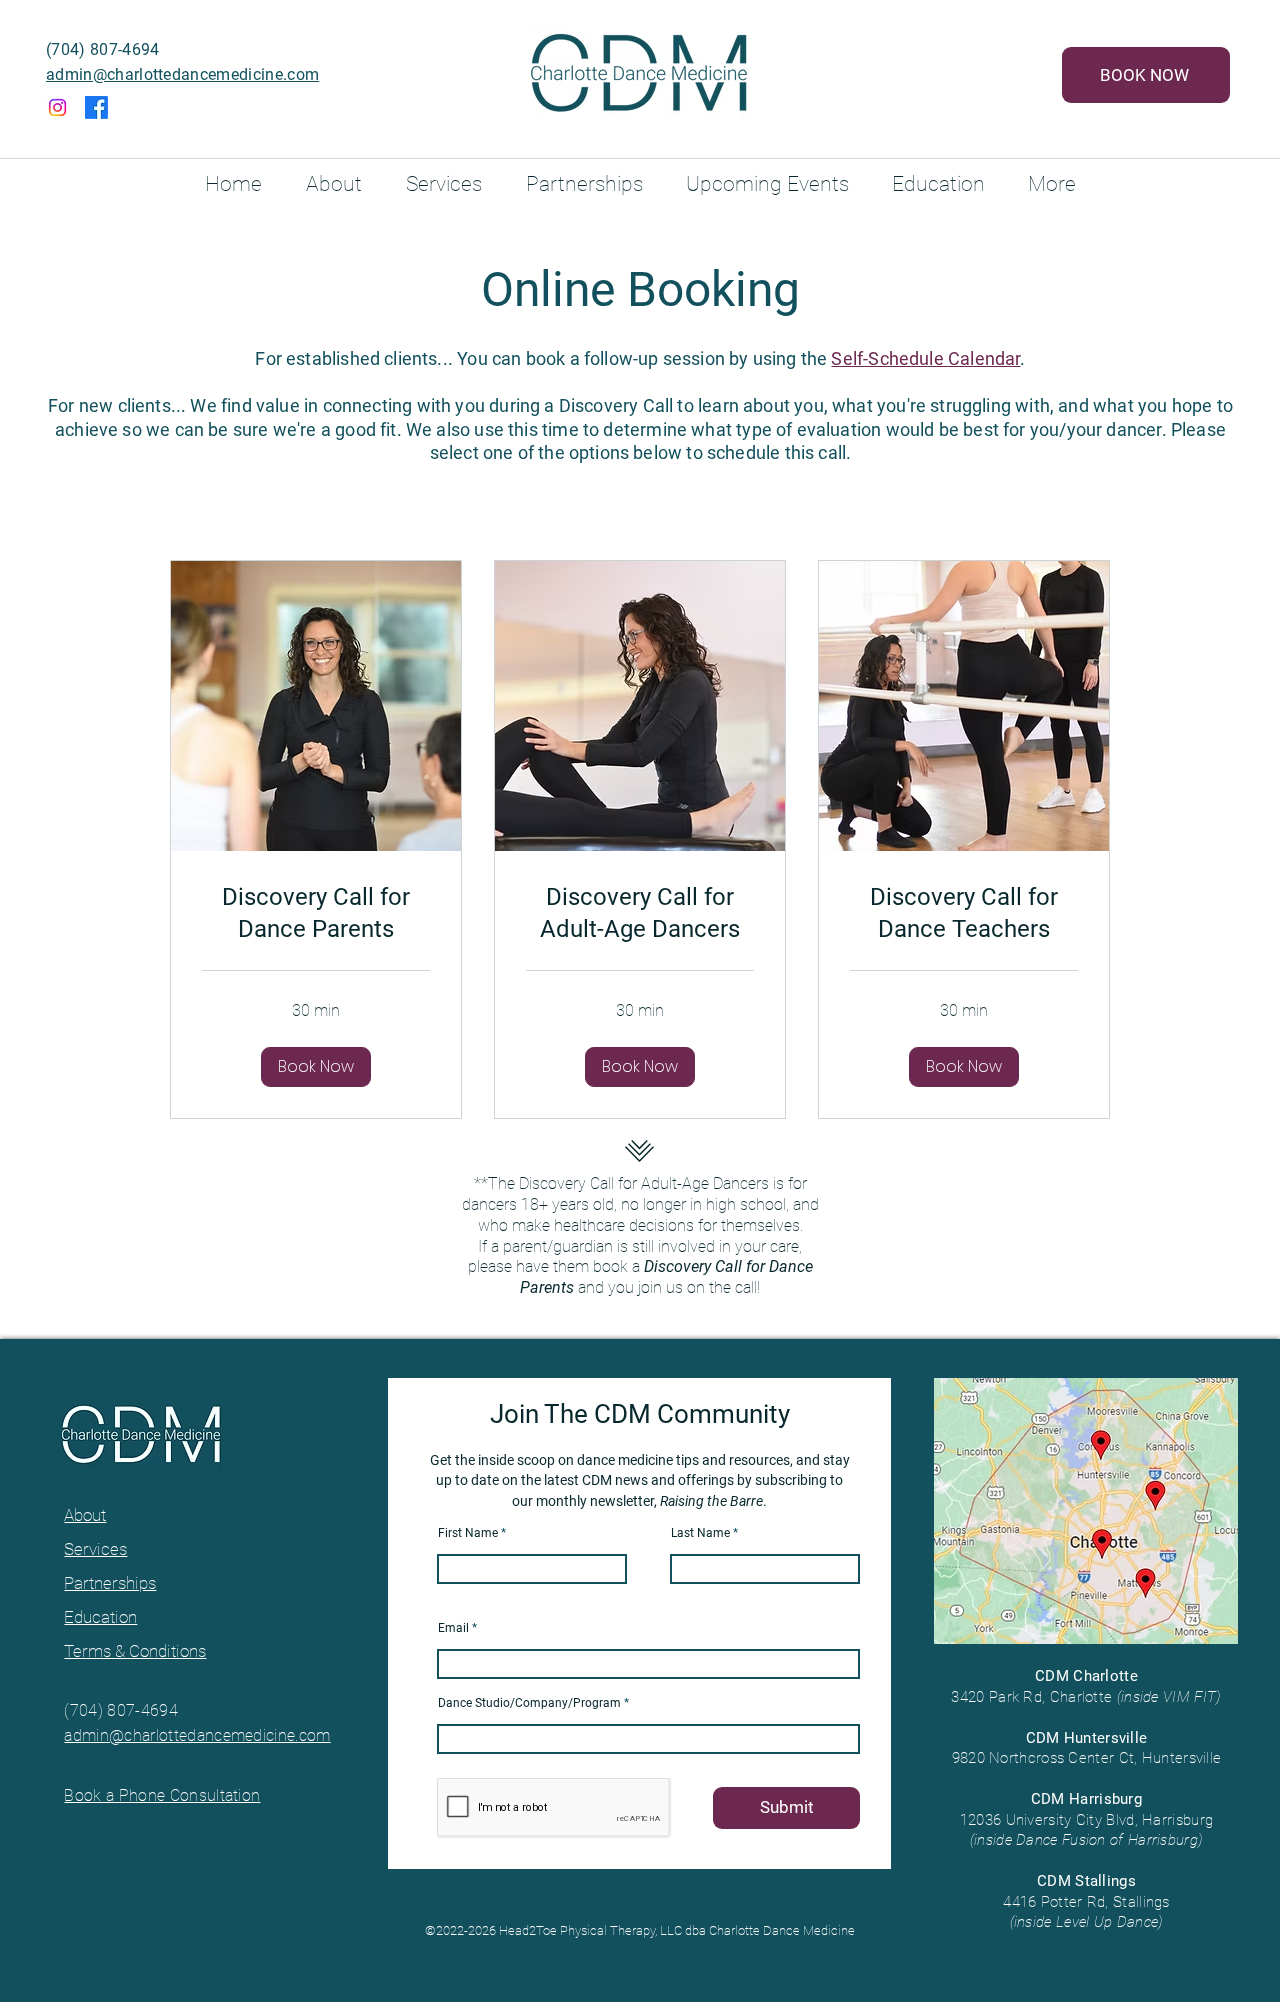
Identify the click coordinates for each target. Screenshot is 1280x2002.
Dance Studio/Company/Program (529, 1703)
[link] (316, 914)
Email (453, 1628)
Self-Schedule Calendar (925, 358)
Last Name (700, 1533)
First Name (468, 1533)
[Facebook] (96, 107)
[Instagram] (57, 107)
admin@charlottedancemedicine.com (182, 74)
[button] (316, 1067)
